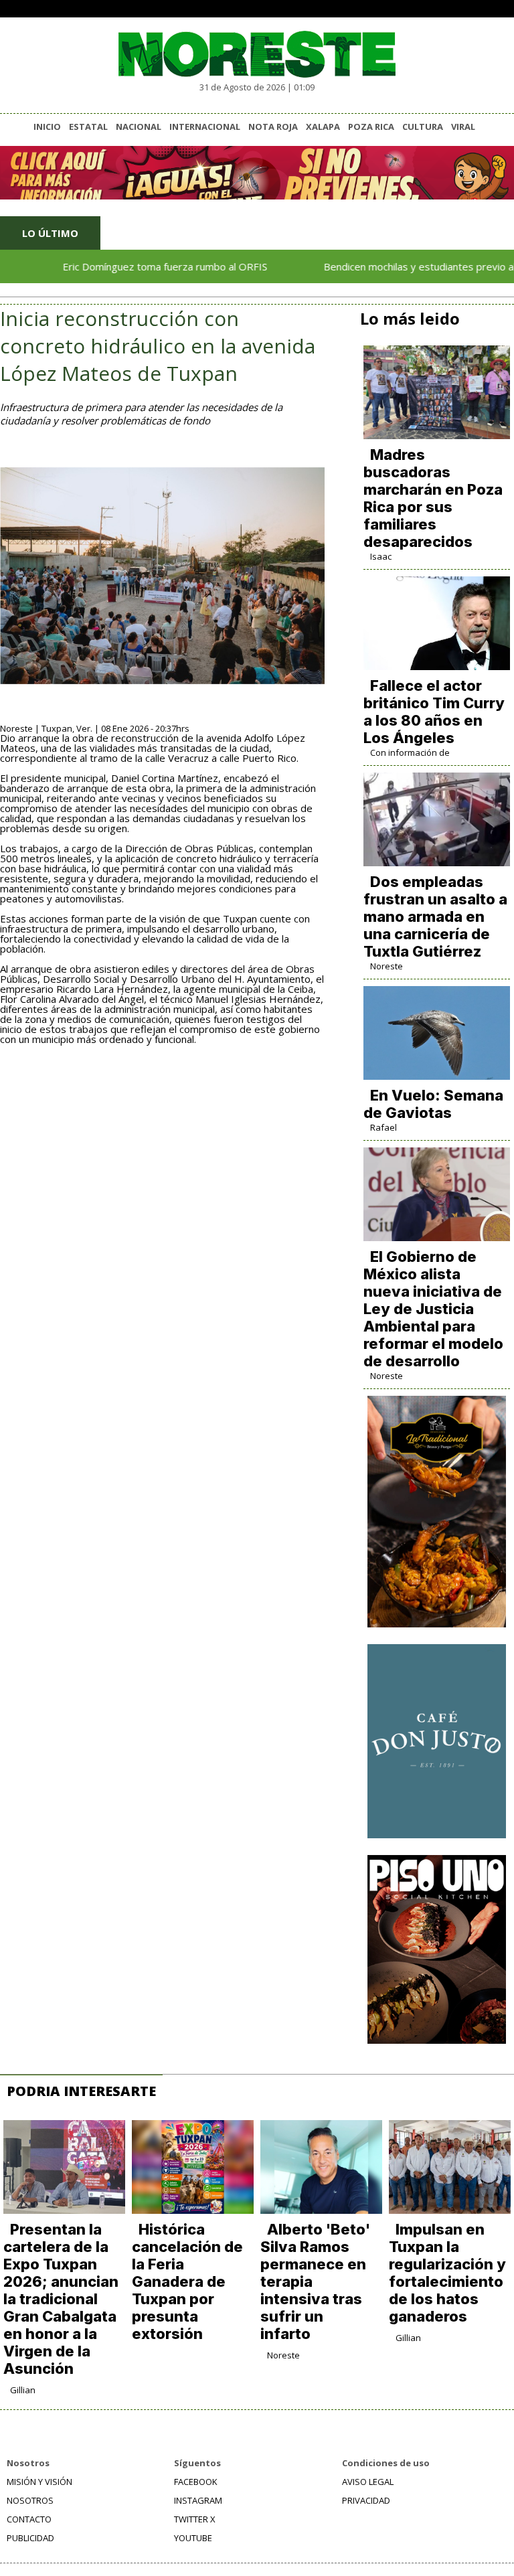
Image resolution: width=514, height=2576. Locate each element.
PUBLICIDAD (30, 2538)
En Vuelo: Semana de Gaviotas (433, 1104)
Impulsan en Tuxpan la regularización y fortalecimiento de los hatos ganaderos (447, 2273)
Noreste (387, 966)
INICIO (47, 127)
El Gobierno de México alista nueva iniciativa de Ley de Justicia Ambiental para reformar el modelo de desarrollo (433, 1309)
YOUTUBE (193, 2538)
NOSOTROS (30, 2500)
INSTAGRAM (198, 2500)
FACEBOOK (196, 2482)
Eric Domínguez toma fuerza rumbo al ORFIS (128, 266)
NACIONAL (139, 127)
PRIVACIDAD (366, 2500)
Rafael (383, 1127)
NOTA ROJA (273, 127)
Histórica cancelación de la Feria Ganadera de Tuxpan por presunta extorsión (187, 2281)
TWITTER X (195, 2519)
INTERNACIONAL (205, 127)
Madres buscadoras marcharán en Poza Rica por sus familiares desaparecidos (433, 498)
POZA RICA (371, 127)
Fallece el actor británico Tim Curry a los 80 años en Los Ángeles (434, 712)
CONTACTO (29, 2519)
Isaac (381, 556)
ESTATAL (88, 127)
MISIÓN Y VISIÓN (39, 2482)
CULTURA (423, 127)
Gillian (23, 2390)
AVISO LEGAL (368, 2482)
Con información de (410, 752)
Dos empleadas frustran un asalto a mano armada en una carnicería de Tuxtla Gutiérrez (435, 916)
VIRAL (463, 127)
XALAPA (323, 127)
